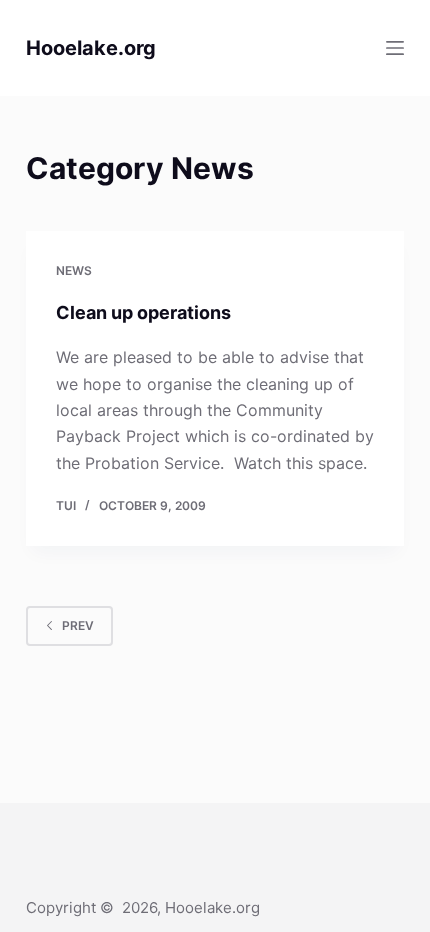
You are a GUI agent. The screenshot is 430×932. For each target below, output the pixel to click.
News (74, 270)
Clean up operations (143, 312)
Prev (78, 625)
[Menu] (395, 48)
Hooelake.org (91, 48)
